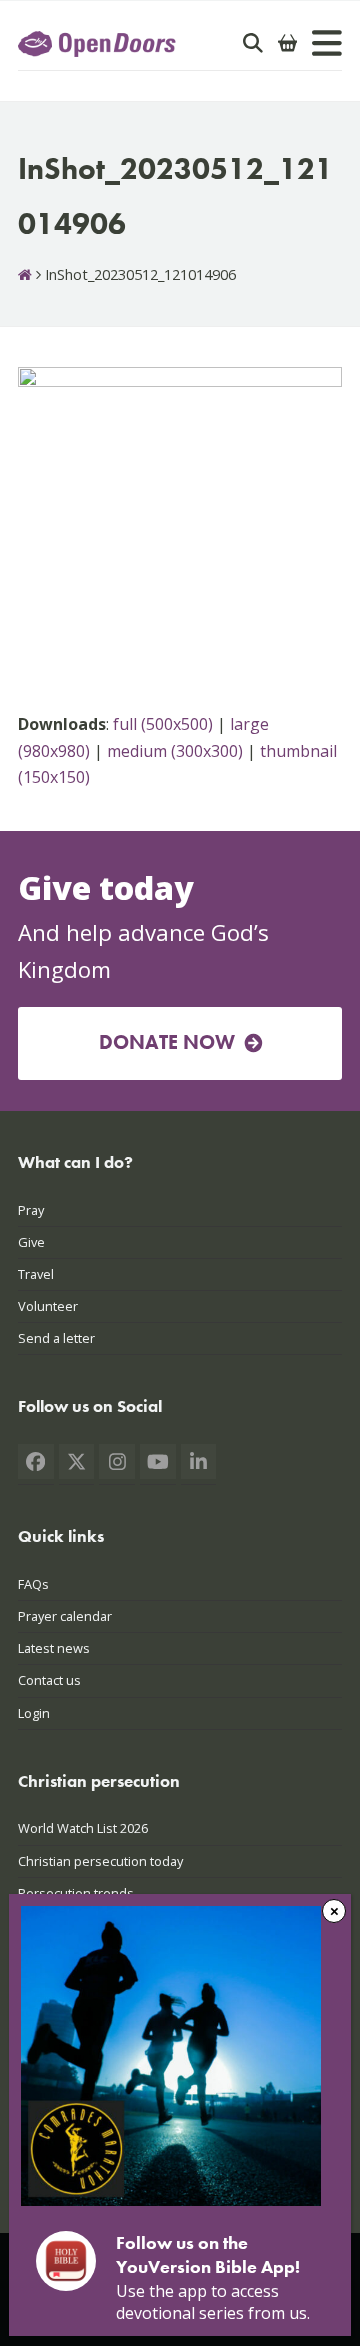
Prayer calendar (65, 1616)
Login (34, 1713)
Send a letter (56, 1338)
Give (31, 1242)
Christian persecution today (100, 1861)
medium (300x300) (175, 751)
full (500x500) (163, 724)
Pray (31, 1210)
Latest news (54, 1648)
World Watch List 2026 (83, 1828)
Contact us (49, 1680)
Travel (36, 1274)
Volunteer (48, 1306)
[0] (288, 43)
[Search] (253, 43)
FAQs (33, 1584)
